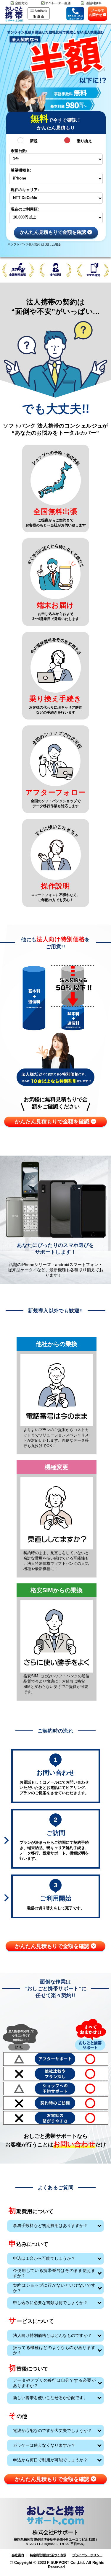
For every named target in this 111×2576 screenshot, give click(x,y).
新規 (34, 141)
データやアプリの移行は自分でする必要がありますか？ (54, 2383)
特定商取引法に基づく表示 (48, 2555)
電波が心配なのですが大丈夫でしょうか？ (52, 2430)
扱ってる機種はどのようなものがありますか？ (54, 2350)
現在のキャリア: (25, 190)
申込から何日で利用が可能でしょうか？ (50, 2460)
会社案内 (18, 2555)
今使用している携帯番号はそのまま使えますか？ (54, 2273)
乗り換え (84, 141)
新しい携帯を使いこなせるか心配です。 (50, 2398)
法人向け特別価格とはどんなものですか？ (52, 2335)
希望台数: (19, 151)
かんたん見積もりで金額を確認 (54, 233)
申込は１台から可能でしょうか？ (44, 2258)
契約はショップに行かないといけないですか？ (54, 2288)
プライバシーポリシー (87, 2555)
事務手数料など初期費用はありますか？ (50, 2226)
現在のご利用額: (25, 209)
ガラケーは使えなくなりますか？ (44, 2445)
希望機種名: (21, 170)
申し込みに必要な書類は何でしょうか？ (50, 2303)
